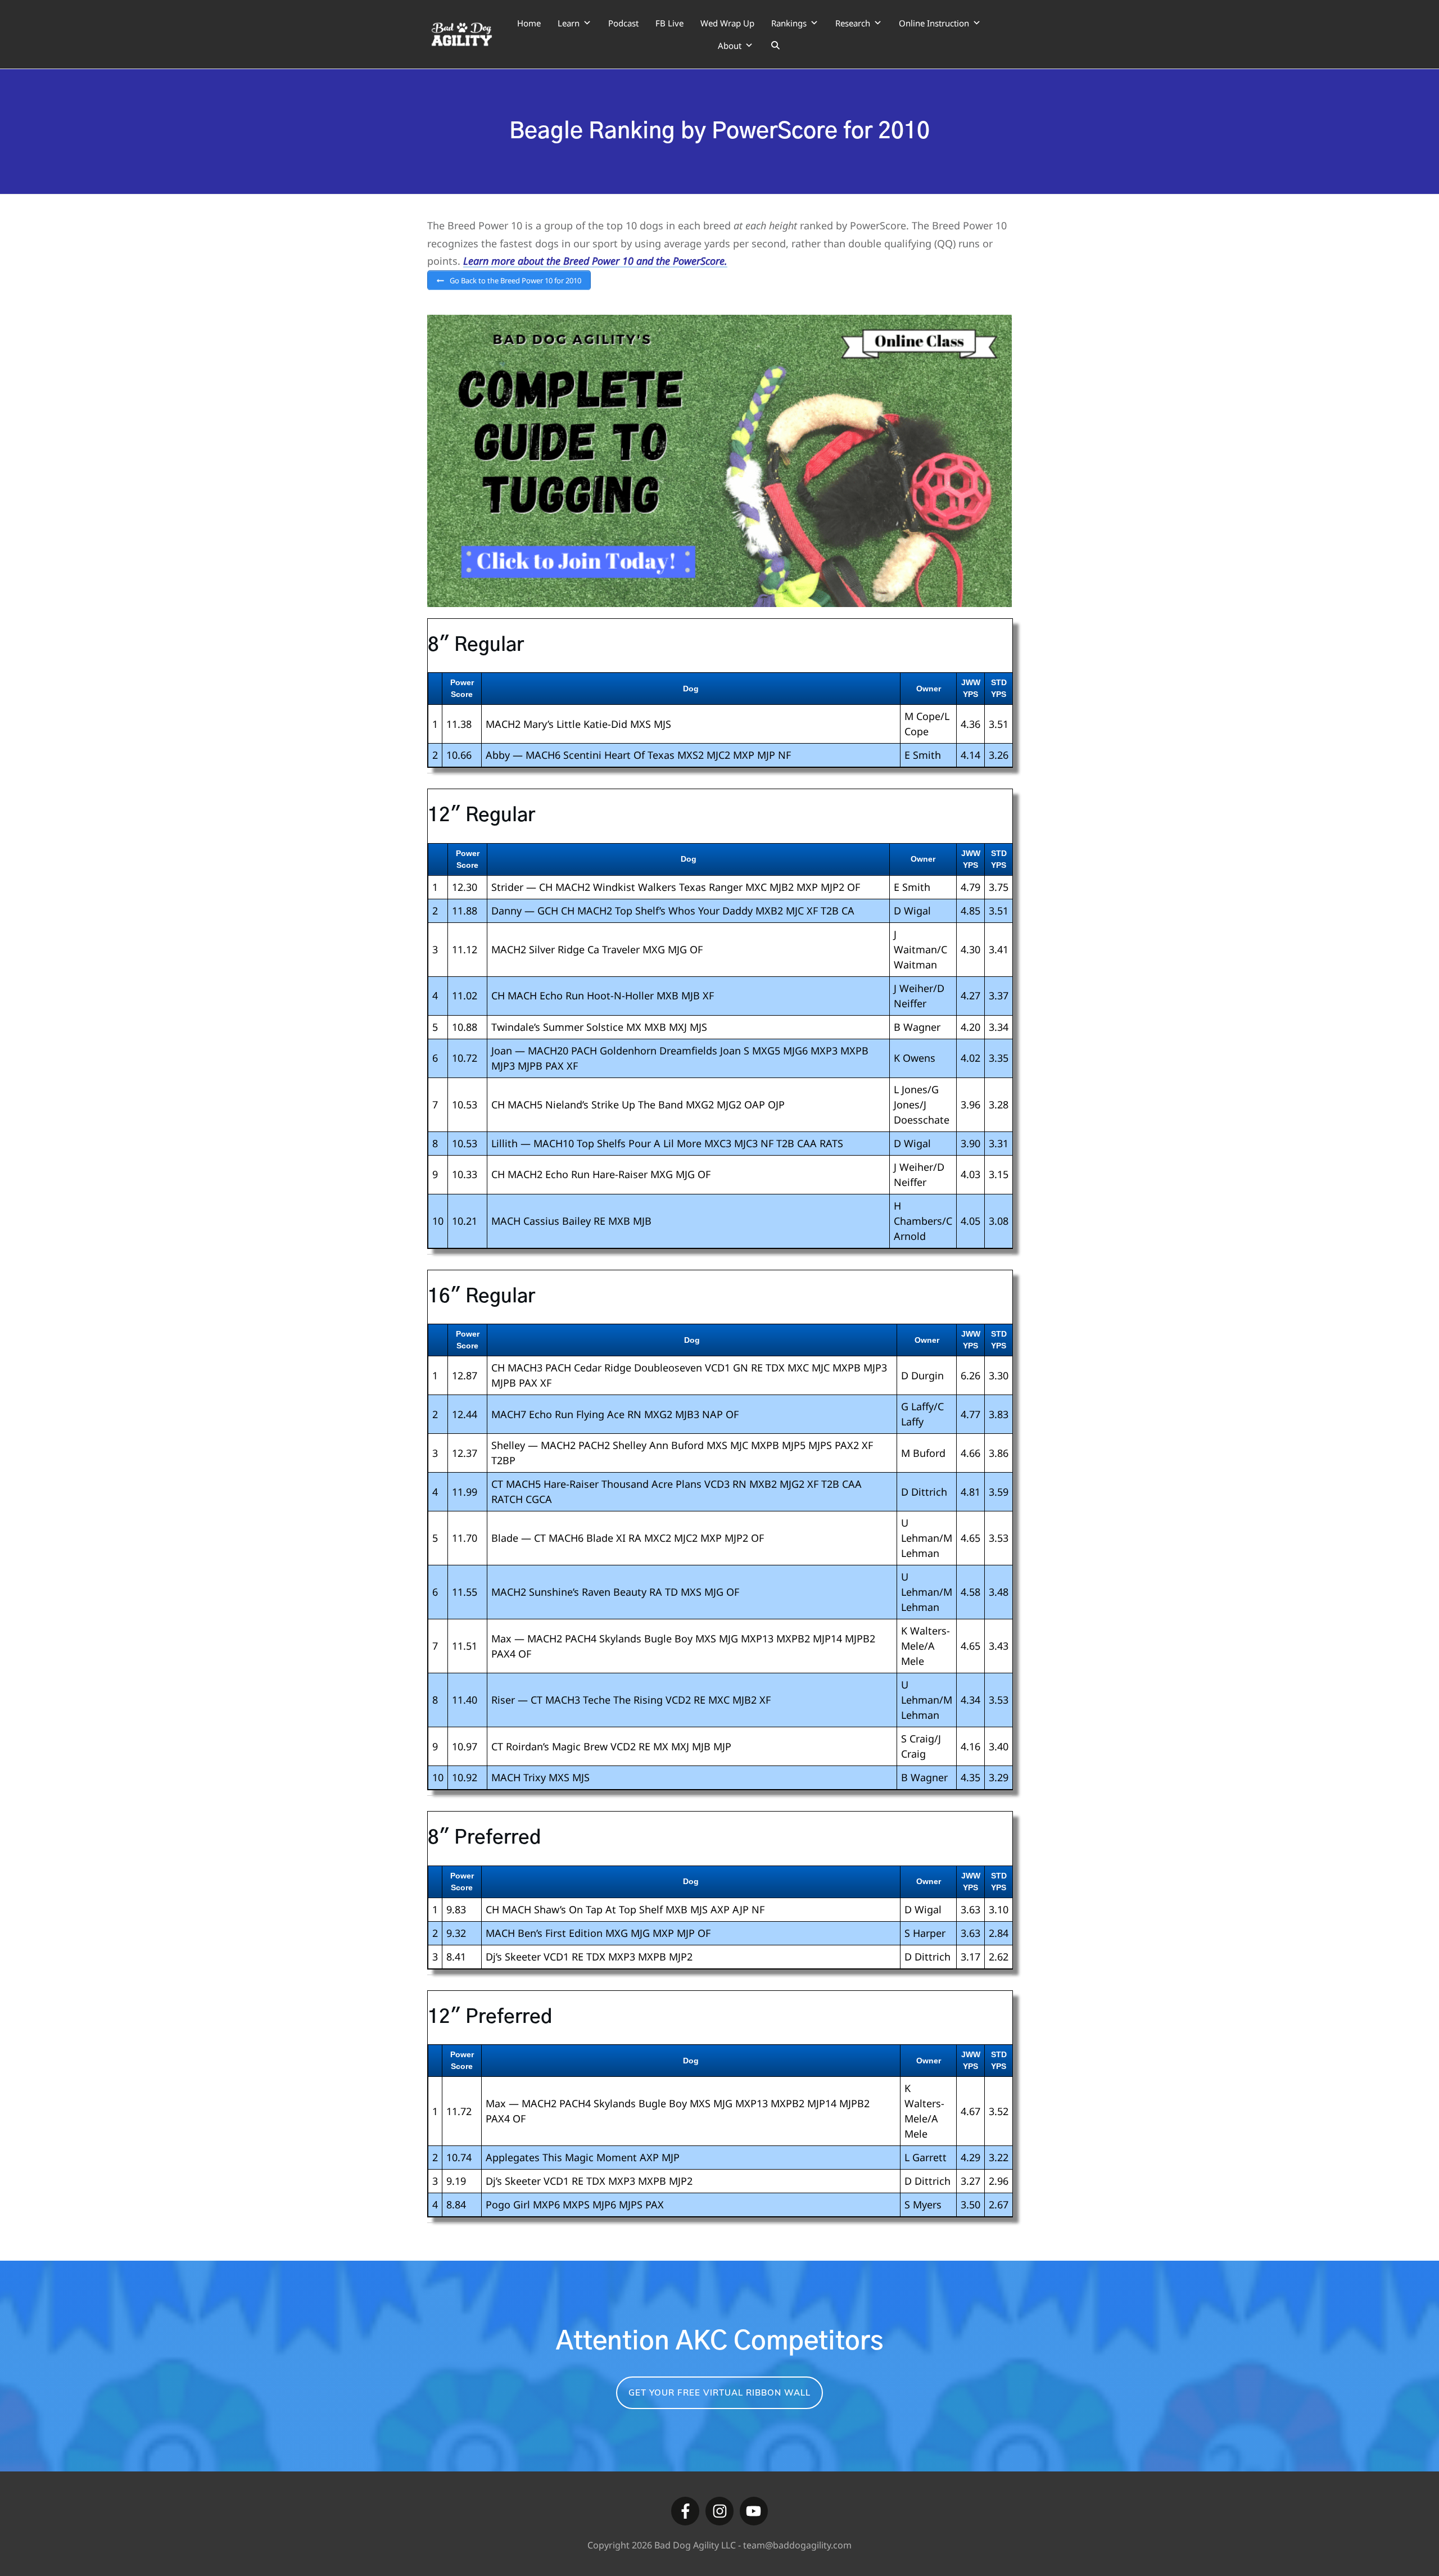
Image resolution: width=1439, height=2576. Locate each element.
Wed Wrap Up (727, 23)
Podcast (623, 23)
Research (853, 23)
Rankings (789, 23)
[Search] (775, 46)
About (730, 46)
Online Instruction (934, 23)
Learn (569, 23)
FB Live (669, 23)
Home (529, 23)
